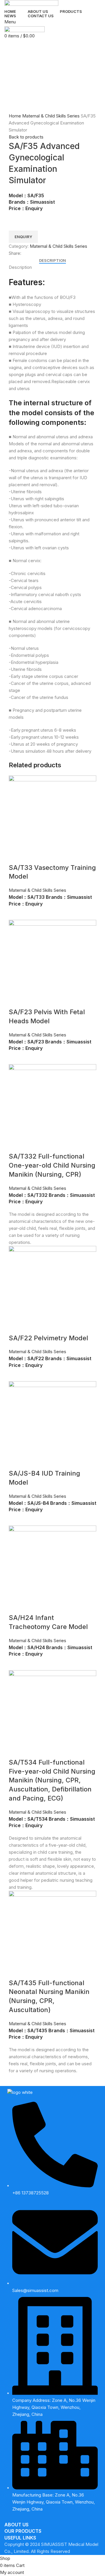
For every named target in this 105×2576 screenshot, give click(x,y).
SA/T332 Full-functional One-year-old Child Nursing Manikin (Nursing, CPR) (52, 1165)
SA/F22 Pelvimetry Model (48, 1338)
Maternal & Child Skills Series (51, 116)
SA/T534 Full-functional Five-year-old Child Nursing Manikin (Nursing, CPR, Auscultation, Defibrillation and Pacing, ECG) (52, 1780)
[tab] (52, 261)
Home (15, 116)
